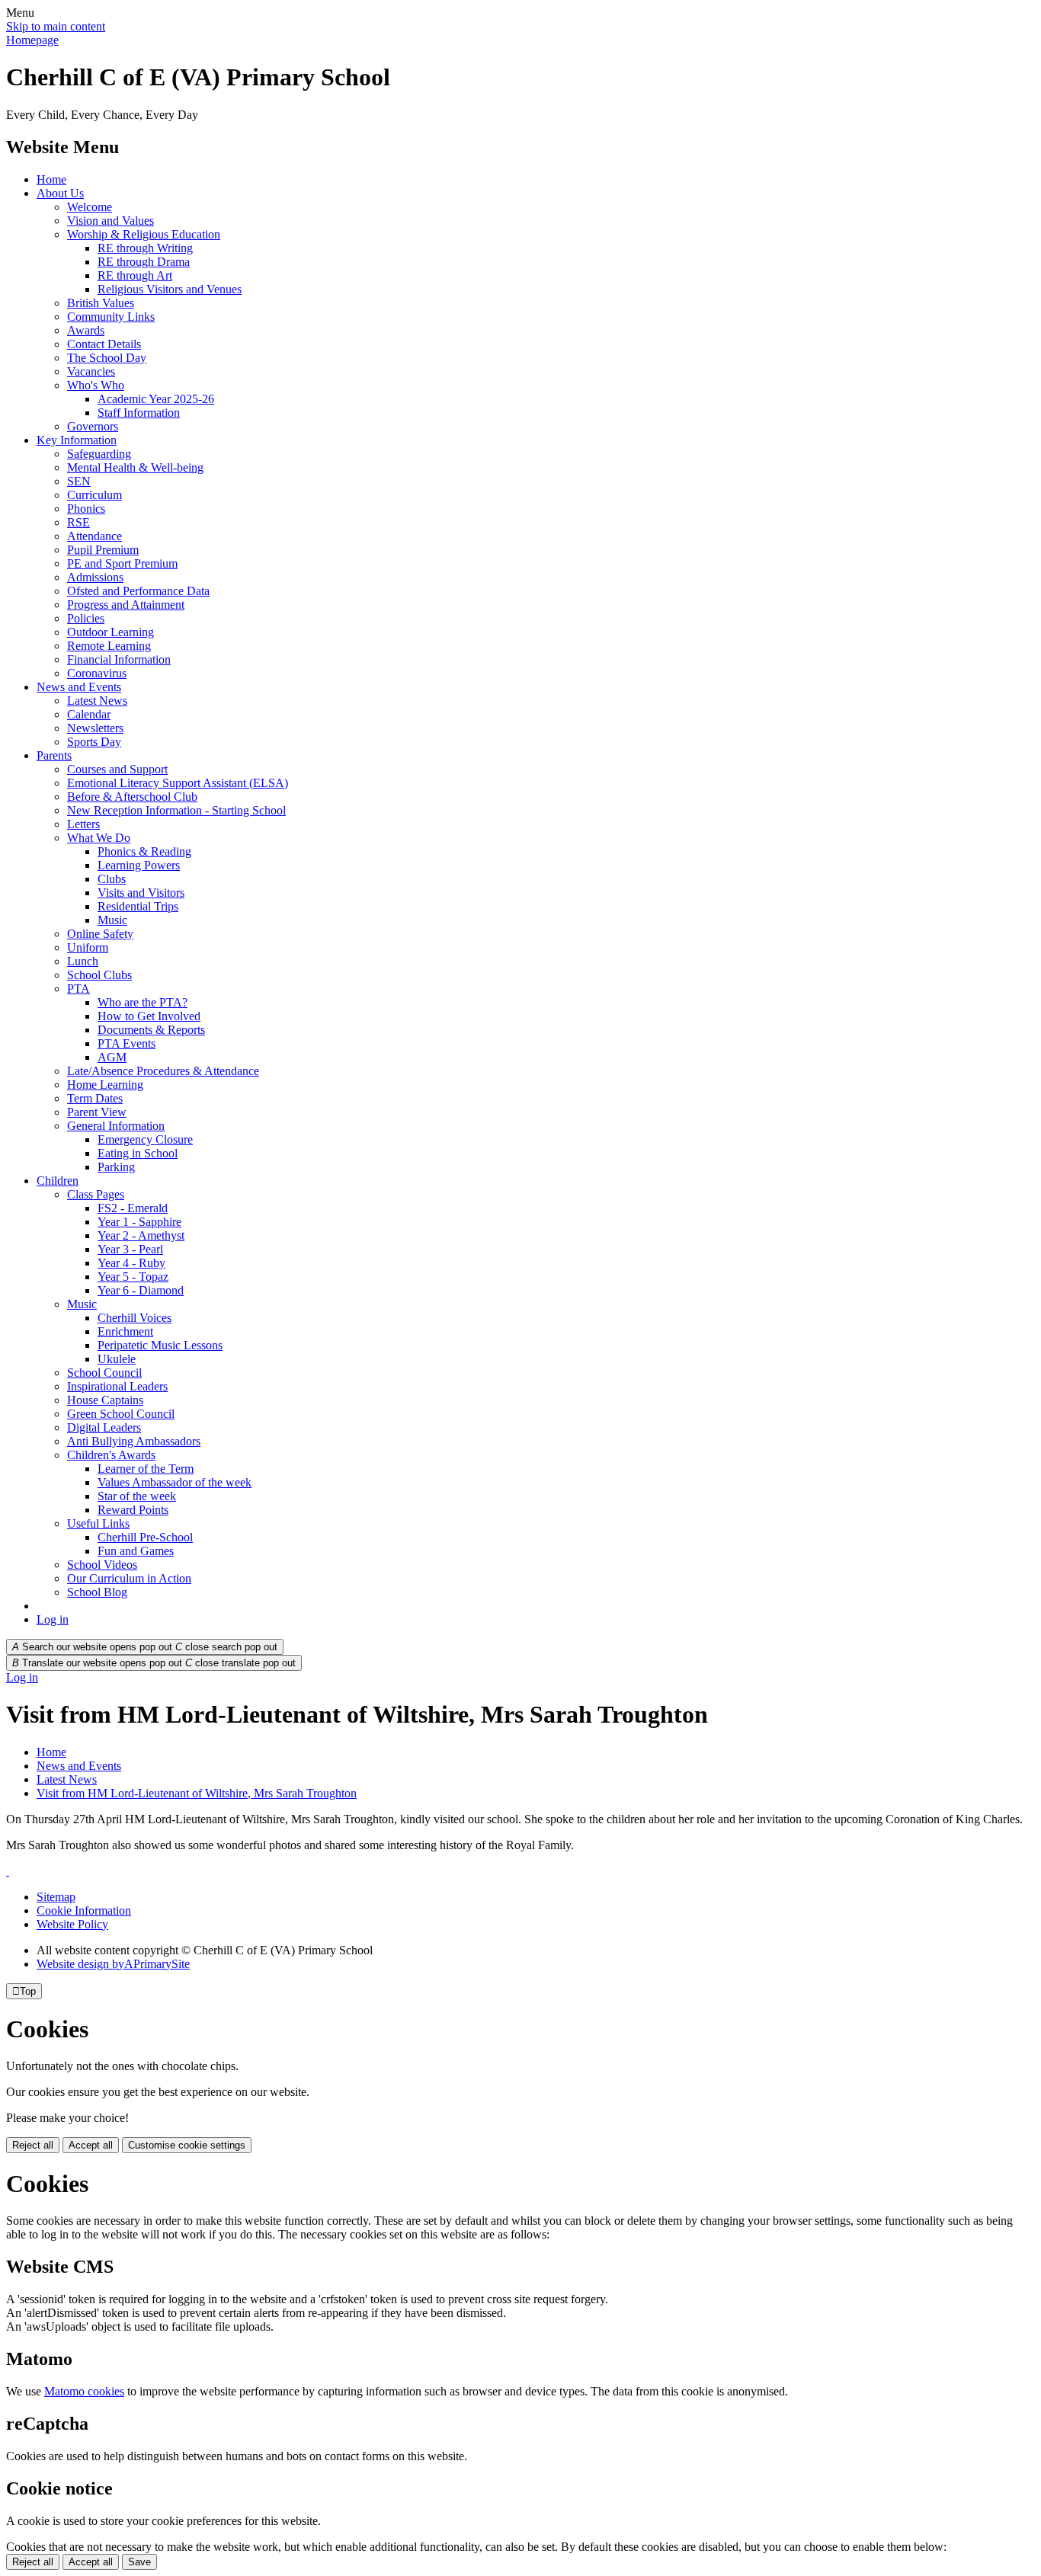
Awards (86, 330)
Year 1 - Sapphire (139, 1222)
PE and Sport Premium (122, 563)
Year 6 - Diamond (141, 1290)
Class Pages (96, 1194)
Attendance (94, 536)
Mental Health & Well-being (135, 467)
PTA (78, 989)
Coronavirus (97, 673)
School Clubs (99, 975)
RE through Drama (144, 262)
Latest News (97, 701)
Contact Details (104, 344)
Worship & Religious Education (144, 234)
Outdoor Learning (111, 632)
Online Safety (100, 934)
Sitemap (56, 1897)
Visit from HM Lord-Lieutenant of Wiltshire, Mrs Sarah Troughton (197, 1793)
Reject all (33, 2145)
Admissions (95, 577)
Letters (83, 824)
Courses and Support (117, 769)
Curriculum (94, 495)
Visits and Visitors (141, 893)
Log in (53, 1619)
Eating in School (138, 1153)
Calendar (89, 714)
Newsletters (95, 728)
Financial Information (119, 659)
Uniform (88, 947)
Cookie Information (84, 1910)
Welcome (90, 207)
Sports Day (94, 742)
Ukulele (117, 1359)
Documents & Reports (151, 1030)
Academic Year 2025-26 (156, 399)
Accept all (91, 2145)
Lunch (83, 961)
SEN (79, 481)
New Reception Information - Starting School (176, 810)
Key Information (77, 440)
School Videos (102, 1565)
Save (139, 2562)
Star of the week (137, 1496)
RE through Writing (145, 248)
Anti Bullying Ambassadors (134, 1441)
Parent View (97, 1112)
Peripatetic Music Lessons (160, 1345)
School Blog (97, 1592)
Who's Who (96, 385)
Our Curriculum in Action (129, 1578)
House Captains (105, 1400)
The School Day (107, 358)
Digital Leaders (104, 1427)
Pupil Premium (103, 550)
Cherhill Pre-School (145, 1537)
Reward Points (133, 1510)
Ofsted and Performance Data (138, 591)
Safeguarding (99, 454)
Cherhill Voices (135, 1318)
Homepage (32, 40)
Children (58, 1181)
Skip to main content (56, 26)
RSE (78, 522)
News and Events (79, 687)
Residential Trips (138, 906)
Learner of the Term (146, 1469)
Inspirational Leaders (117, 1386)
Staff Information (139, 413)
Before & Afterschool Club (132, 797)
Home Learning (105, 1085)
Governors (93, 426)
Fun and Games (136, 1551)
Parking (116, 1167)
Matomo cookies (84, 2391)
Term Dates (95, 1098)
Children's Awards (111, 1455)
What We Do (99, 838)
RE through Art (135, 275)
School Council (104, 1373)
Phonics (86, 509)
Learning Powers (139, 865)
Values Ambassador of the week (175, 1482)
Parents (54, 755)
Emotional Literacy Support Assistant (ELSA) (178, 783)
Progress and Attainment (126, 605)
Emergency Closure (145, 1139)
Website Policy (72, 1924)
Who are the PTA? (143, 1002)
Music (112, 920)
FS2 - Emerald (133, 1208)
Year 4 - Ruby (131, 1263)
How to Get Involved (149, 1016)
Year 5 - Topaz (133, 1277)
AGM (112, 1057)
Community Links (111, 317)
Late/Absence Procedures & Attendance (163, 1071)
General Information (116, 1126)
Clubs (112, 879)
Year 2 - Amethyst (141, 1235)
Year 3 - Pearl (130, 1249)
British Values (101, 303)
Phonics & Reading (144, 851)
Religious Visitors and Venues (170, 289)
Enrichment (125, 1331)
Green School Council (121, 1414)
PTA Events (127, 1043)
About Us (60, 193)
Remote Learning (109, 646)
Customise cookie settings (187, 2145)
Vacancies (91, 371)
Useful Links (98, 1523)
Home (51, 179)
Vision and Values (111, 221)
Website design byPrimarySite (113, 1964)
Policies (86, 618)
